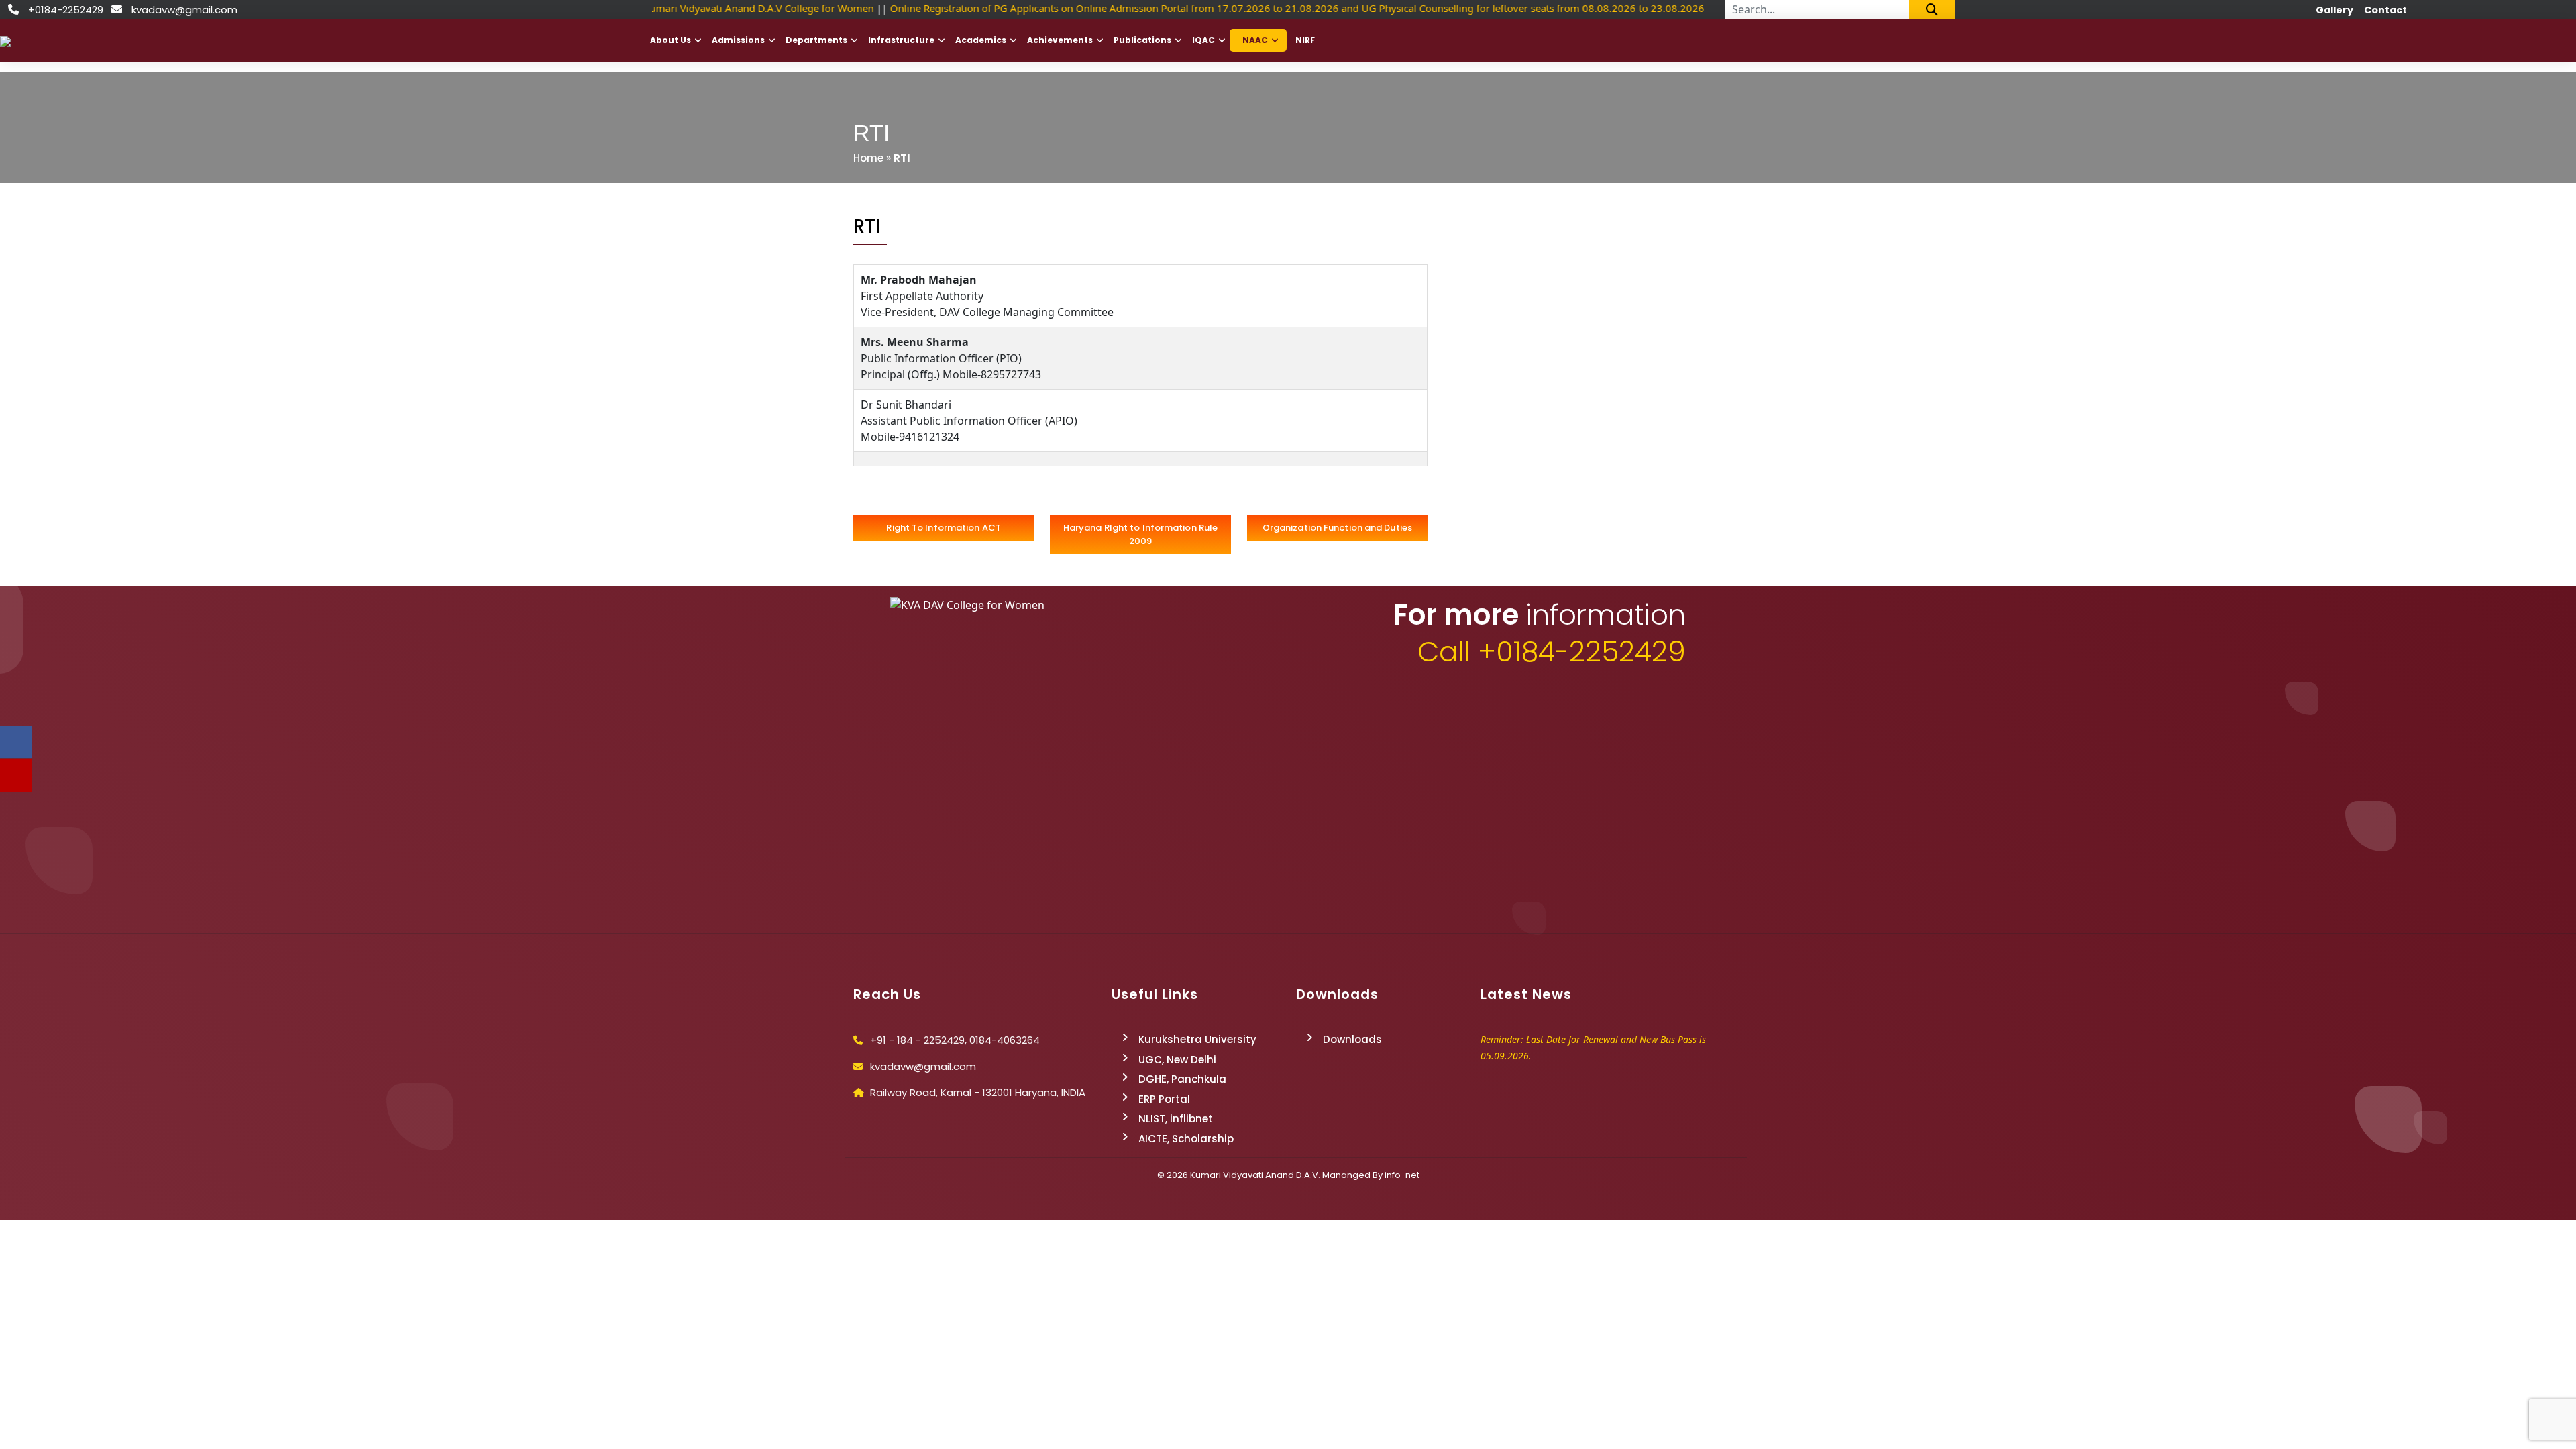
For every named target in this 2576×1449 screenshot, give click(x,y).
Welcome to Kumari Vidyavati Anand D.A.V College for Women (722, 8)
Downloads (1352, 1039)
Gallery (2334, 10)
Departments (816, 40)
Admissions (738, 40)
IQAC (1203, 40)
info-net (1402, 1175)
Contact (2385, 10)
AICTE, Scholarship (1186, 1139)
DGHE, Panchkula (1182, 1079)
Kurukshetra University (1197, 1039)
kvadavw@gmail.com (184, 10)
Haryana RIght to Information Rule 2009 (1140, 534)
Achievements (1060, 40)
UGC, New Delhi (1177, 1060)
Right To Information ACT (943, 528)
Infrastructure (901, 40)
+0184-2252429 (66, 10)
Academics (981, 40)
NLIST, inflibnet (1176, 1119)
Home (868, 158)
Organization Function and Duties (1337, 528)
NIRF (1305, 40)
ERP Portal (1164, 1099)
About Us (670, 40)
